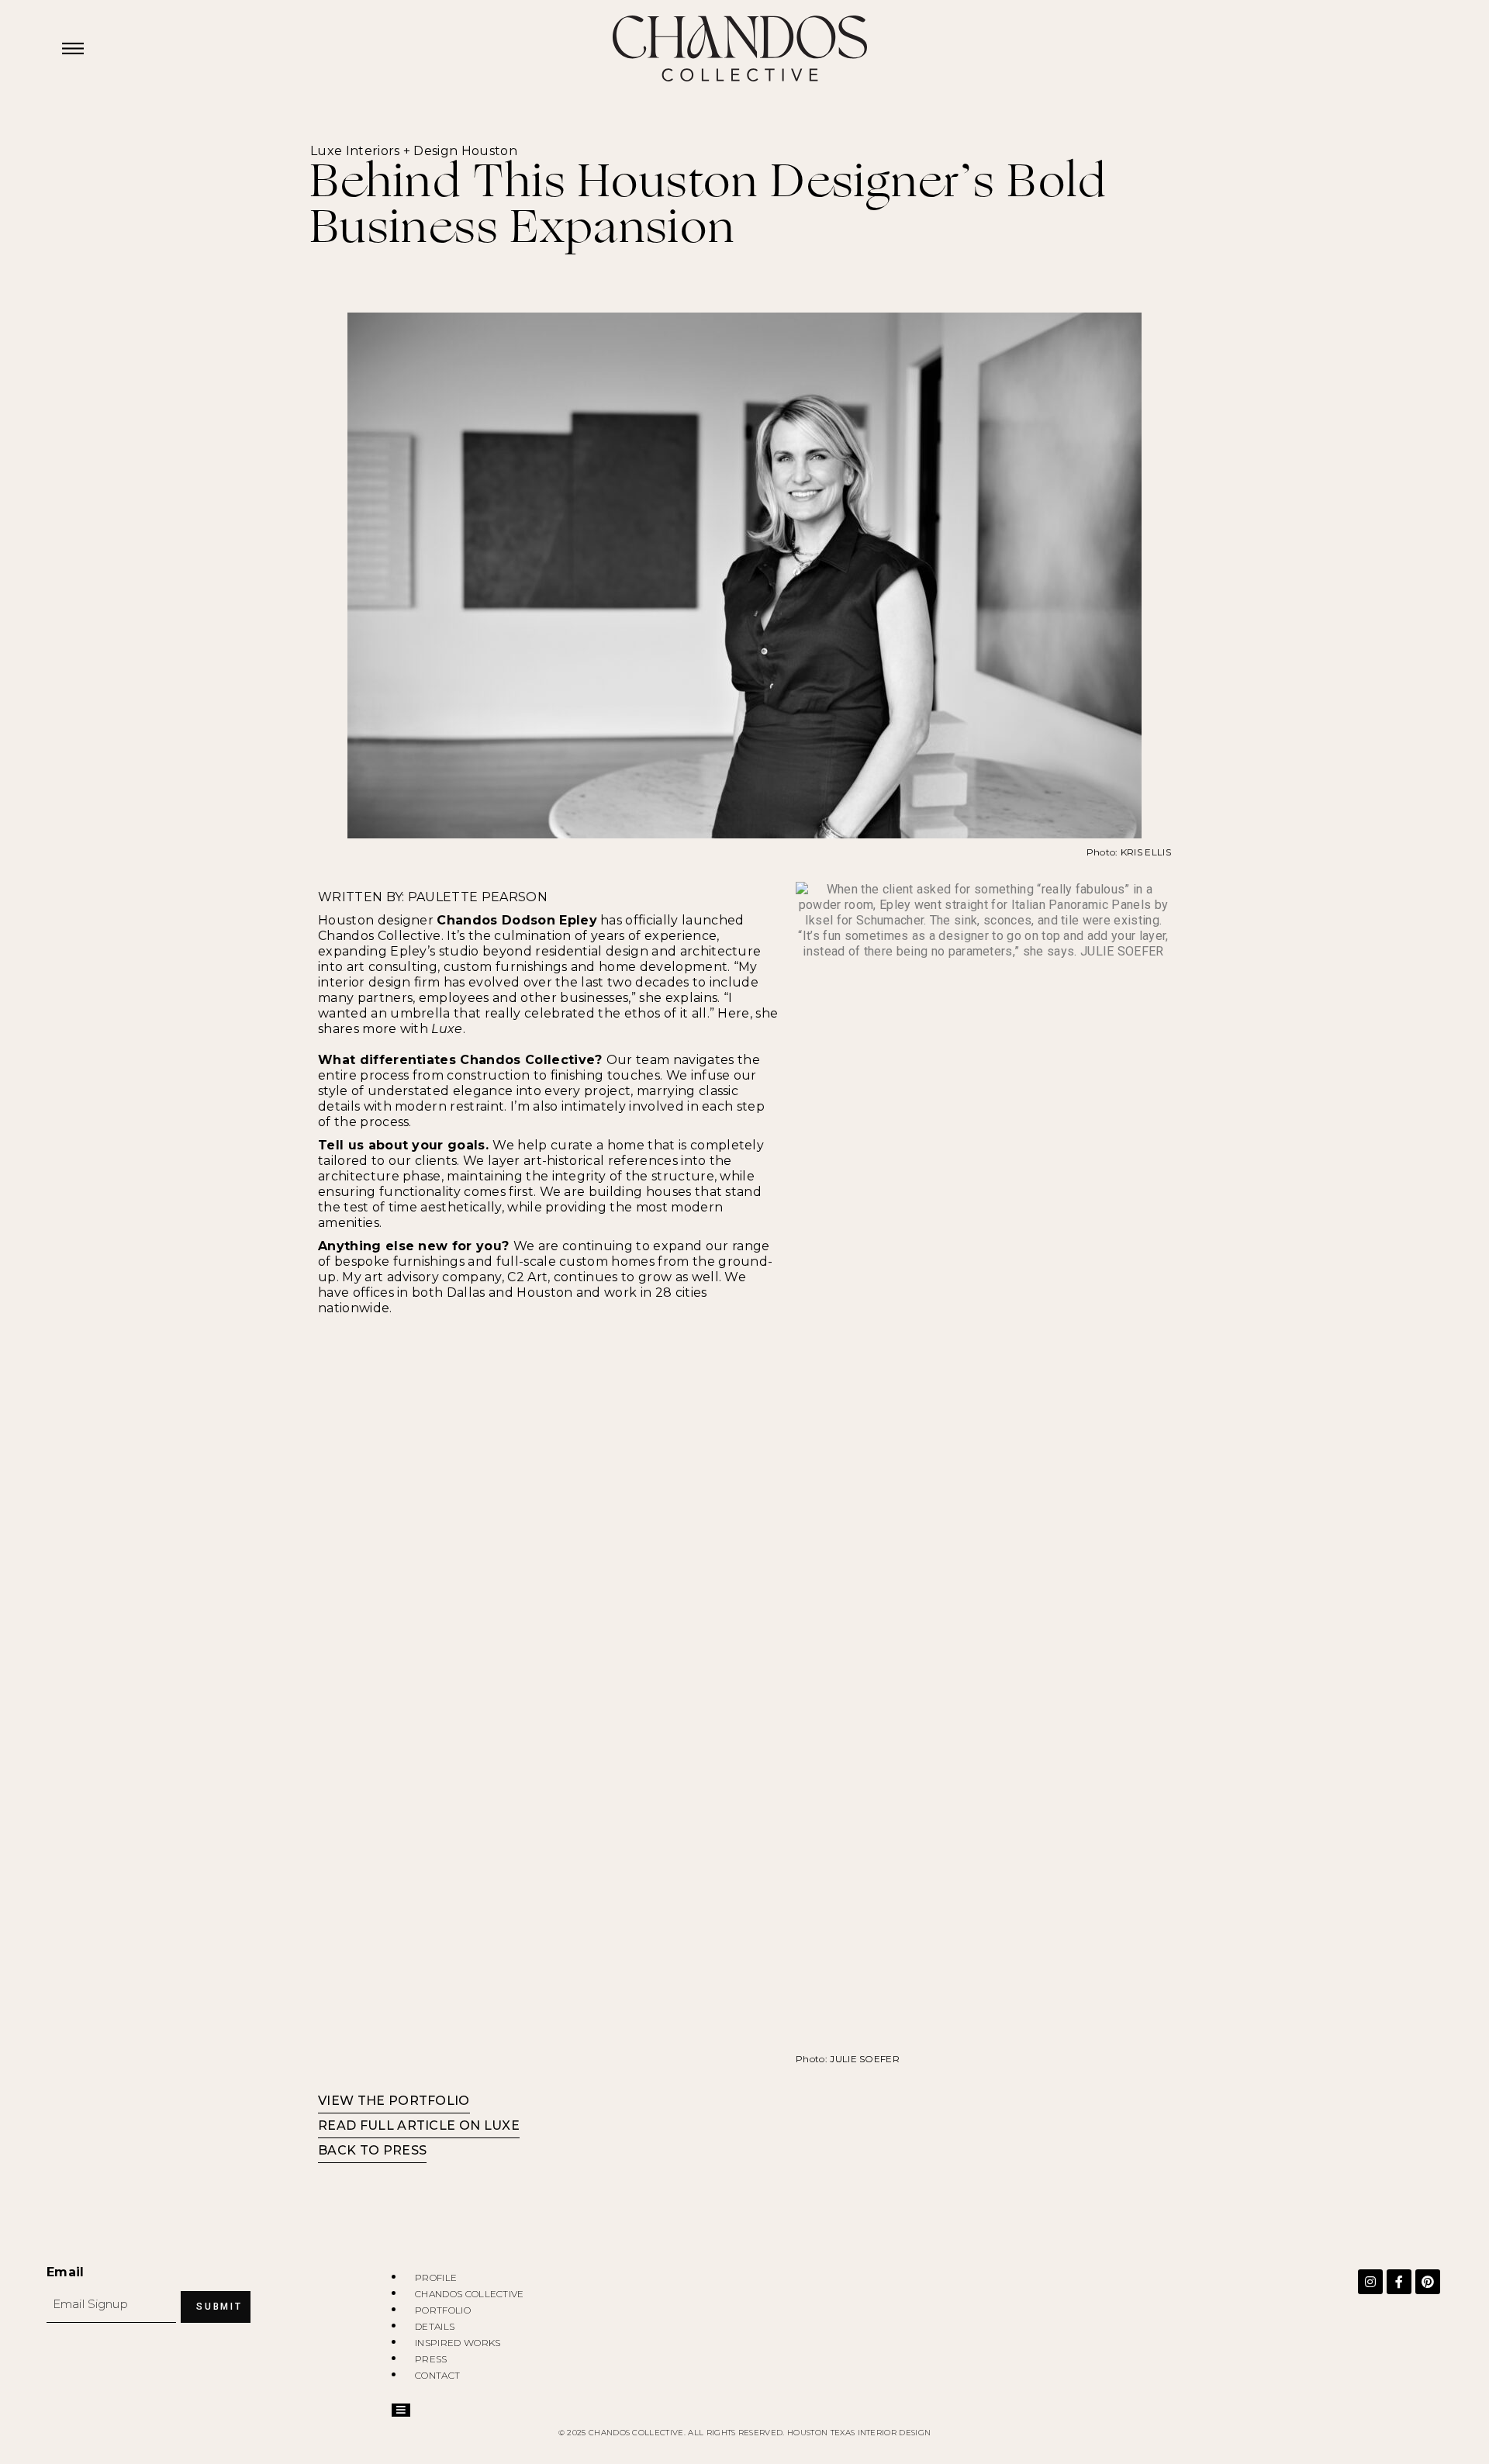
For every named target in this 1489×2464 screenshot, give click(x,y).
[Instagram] (1370, 2282)
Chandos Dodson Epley (516, 920)
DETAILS (435, 2326)
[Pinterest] (1428, 2282)
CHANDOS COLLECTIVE (470, 2294)
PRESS (431, 2359)
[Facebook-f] (1399, 2282)
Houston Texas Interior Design (859, 2433)
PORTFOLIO (443, 2310)
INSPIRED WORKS (458, 2343)
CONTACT (437, 2375)
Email (66, 2272)
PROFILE (436, 2277)
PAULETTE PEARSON (478, 897)
